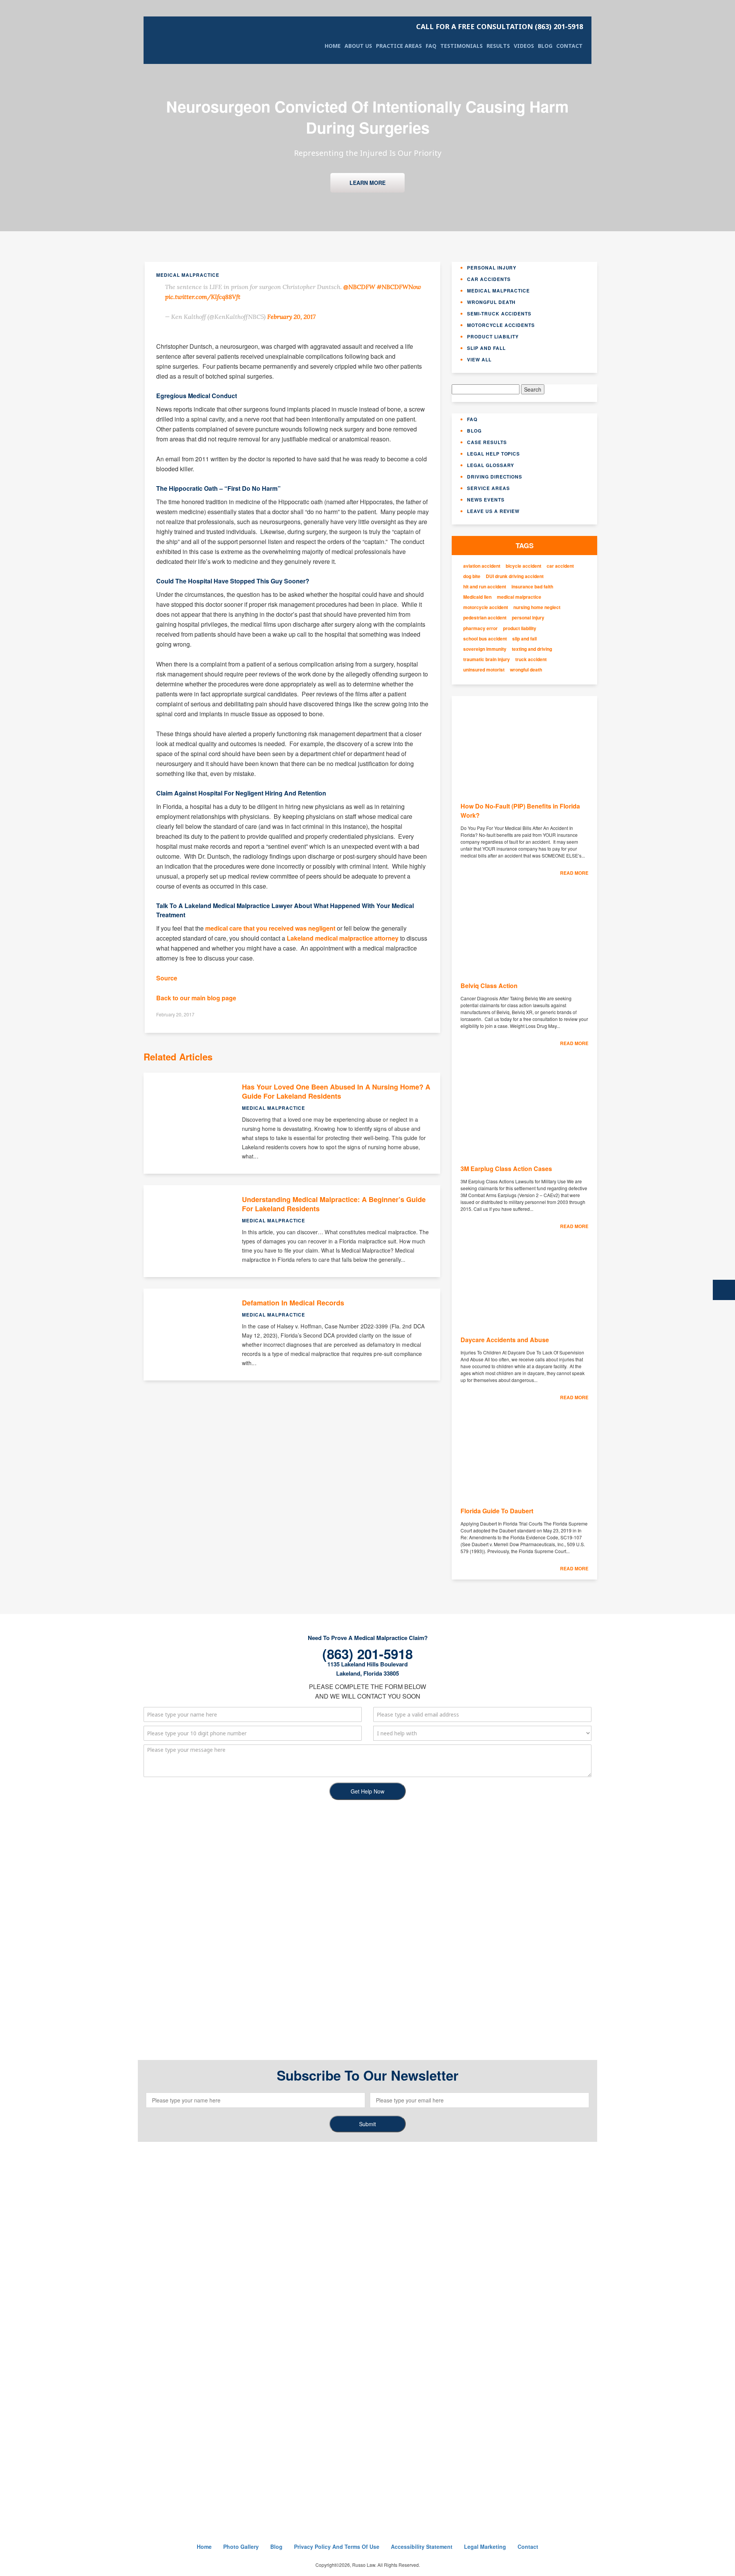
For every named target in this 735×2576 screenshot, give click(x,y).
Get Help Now (367, 1791)
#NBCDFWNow (399, 287)
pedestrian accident (485, 618)
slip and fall (524, 639)
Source (167, 978)
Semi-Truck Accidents (499, 314)
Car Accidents (489, 279)
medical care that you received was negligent (270, 928)
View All (479, 359)
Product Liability (493, 336)
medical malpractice (519, 597)
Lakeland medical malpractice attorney (343, 938)
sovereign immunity (485, 649)
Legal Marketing (485, 2547)
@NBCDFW (359, 287)
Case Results (487, 442)
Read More (574, 873)
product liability (520, 628)
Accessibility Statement (422, 2547)
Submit (367, 2124)
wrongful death (526, 670)
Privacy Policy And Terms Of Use (337, 2547)
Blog (545, 46)
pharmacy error (480, 628)
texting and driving (532, 649)
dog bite (472, 576)
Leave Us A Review (493, 511)
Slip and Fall (486, 348)
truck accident (531, 659)
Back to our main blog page (196, 998)
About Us (358, 46)
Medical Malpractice (498, 291)
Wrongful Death (491, 302)
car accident (560, 566)
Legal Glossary (491, 465)
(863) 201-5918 (500, 26)
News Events (486, 500)
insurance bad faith (532, 587)
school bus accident (485, 639)
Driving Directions (495, 477)
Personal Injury (492, 268)
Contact (569, 46)
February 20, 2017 (291, 317)
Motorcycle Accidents (501, 325)
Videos (524, 46)
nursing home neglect (537, 607)
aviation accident (482, 566)
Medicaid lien (477, 597)
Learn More (367, 183)
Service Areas (488, 488)
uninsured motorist (484, 670)
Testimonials (461, 46)
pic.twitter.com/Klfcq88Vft (203, 297)
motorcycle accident (486, 607)
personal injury (528, 618)
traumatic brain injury (487, 659)
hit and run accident (485, 587)
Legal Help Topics (493, 454)
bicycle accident (523, 566)
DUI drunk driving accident (515, 576)
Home (333, 46)
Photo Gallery (241, 2547)
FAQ (431, 46)
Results (498, 46)
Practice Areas (399, 46)
